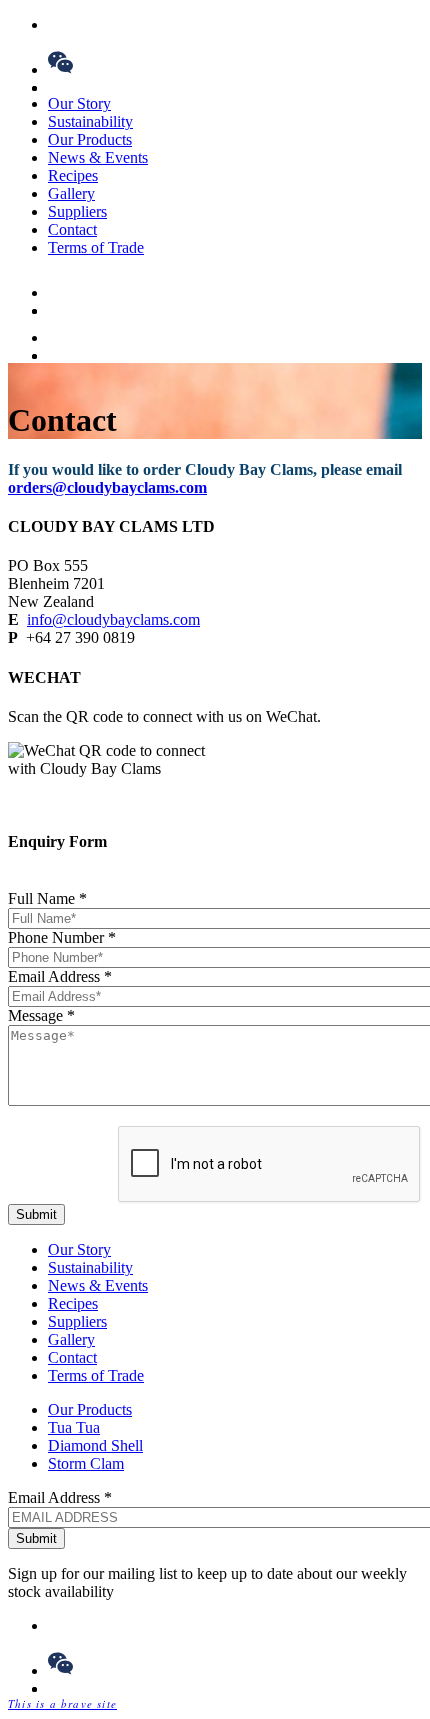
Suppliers (77, 211)
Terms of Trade (96, 247)
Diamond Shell (95, 1445)
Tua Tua (74, 1427)
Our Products (90, 139)
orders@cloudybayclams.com (107, 487)
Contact (72, 229)
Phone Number (62, 937)
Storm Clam (86, 1463)
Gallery (71, 193)
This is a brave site (62, 1703)
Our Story (79, 103)
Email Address (60, 976)
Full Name (47, 898)
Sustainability (90, 121)
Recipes (73, 175)
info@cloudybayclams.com (113, 619)
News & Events (98, 157)
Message (41, 1015)
